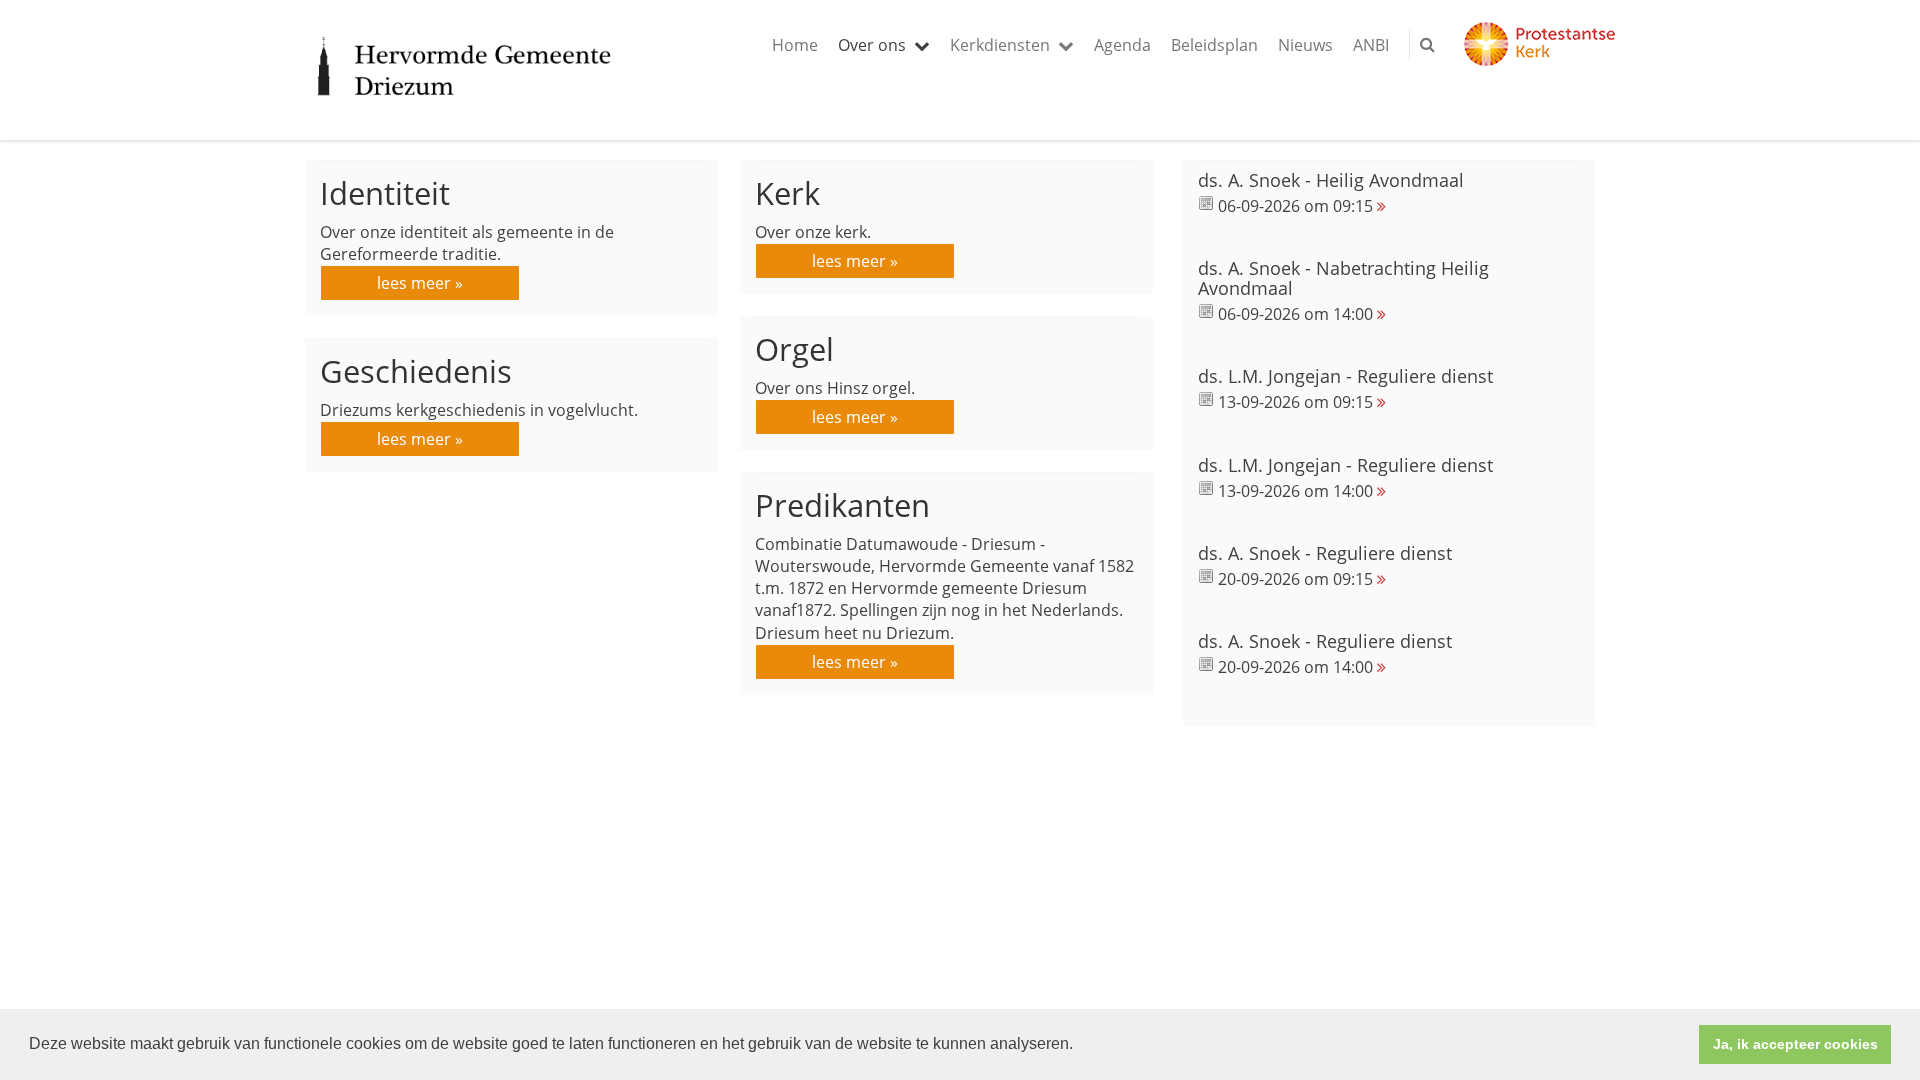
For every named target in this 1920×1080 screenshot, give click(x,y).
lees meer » (420, 283)
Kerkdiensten (1000, 45)
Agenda (1122, 45)
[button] (1080, 1046)
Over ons (872, 45)
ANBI (1371, 45)
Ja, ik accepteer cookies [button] (1795, 1044)
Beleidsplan (1214, 45)
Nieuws (1305, 45)
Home (795, 45)
